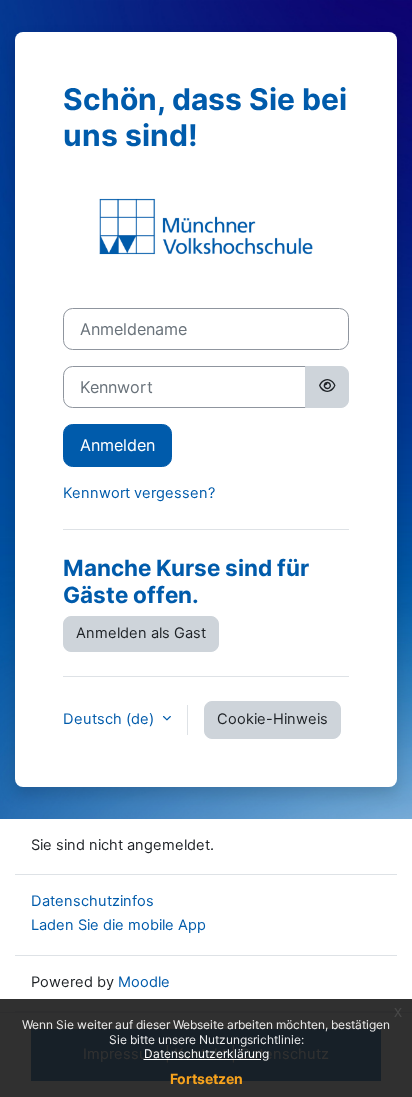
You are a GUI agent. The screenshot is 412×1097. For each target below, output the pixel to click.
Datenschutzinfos (92, 901)
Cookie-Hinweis (272, 719)
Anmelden (117, 445)
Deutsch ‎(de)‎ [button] (110, 719)
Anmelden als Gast (141, 633)
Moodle (144, 982)
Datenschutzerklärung (206, 1053)
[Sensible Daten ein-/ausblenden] (327, 387)
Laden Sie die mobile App (118, 925)
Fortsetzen (206, 1078)
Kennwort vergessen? (139, 493)
